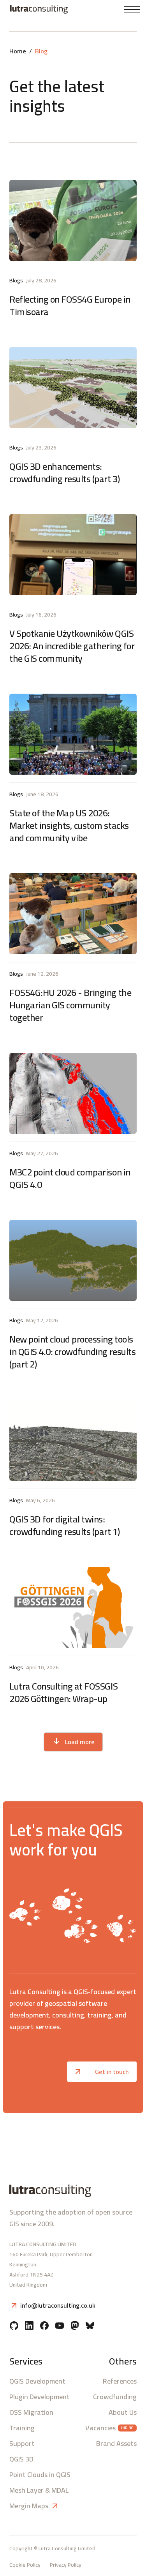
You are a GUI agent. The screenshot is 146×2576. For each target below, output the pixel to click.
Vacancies (100, 2428)
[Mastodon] (75, 2326)
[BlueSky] (90, 2326)
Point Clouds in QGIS (40, 2475)
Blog (41, 51)
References (120, 2381)
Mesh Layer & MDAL (39, 2490)
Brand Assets (116, 2444)
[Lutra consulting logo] (37, 9)
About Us (123, 2412)
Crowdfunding (115, 2397)
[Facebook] (44, 2326)
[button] (132, 10)
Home (18, 51)
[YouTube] (60, 2326)
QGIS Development (37, 2381)
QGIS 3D (21, 2459)
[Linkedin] (29, 2326)
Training (22, 2428)
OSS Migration (31, 2412)
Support (22, 2444)
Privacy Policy (66, 2565)
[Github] (14, 2326)
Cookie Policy (25, 2565)
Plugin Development (40, 2397)
